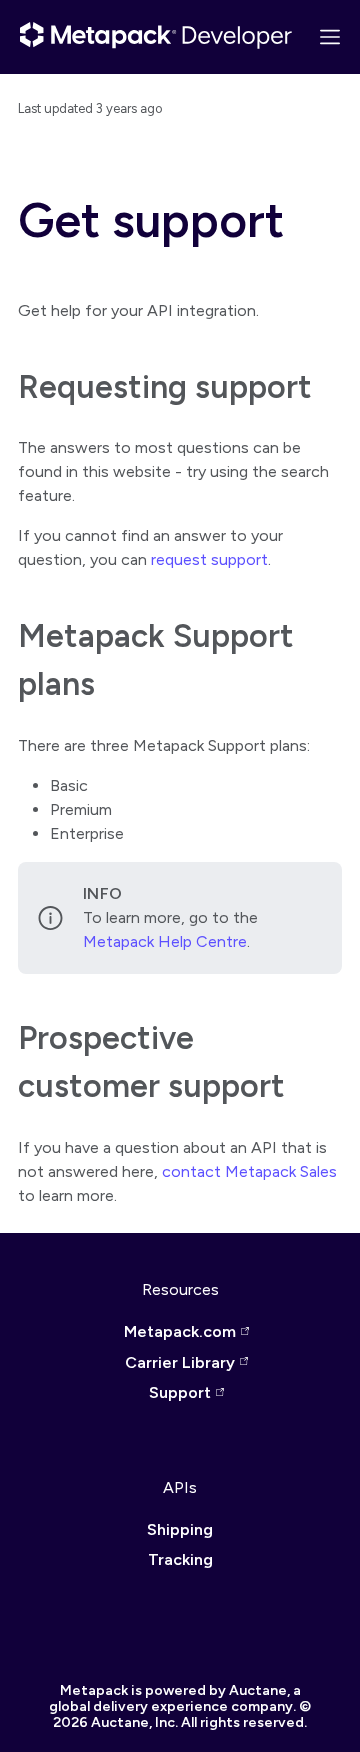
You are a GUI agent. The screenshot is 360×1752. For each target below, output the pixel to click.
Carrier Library (180, 1362)
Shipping (180, 1529)
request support (209, 559)
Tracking (180, 1559)
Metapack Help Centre (165, 941)
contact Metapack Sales (249, 1171)
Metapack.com (180, 1331)
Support (180, 1392)
